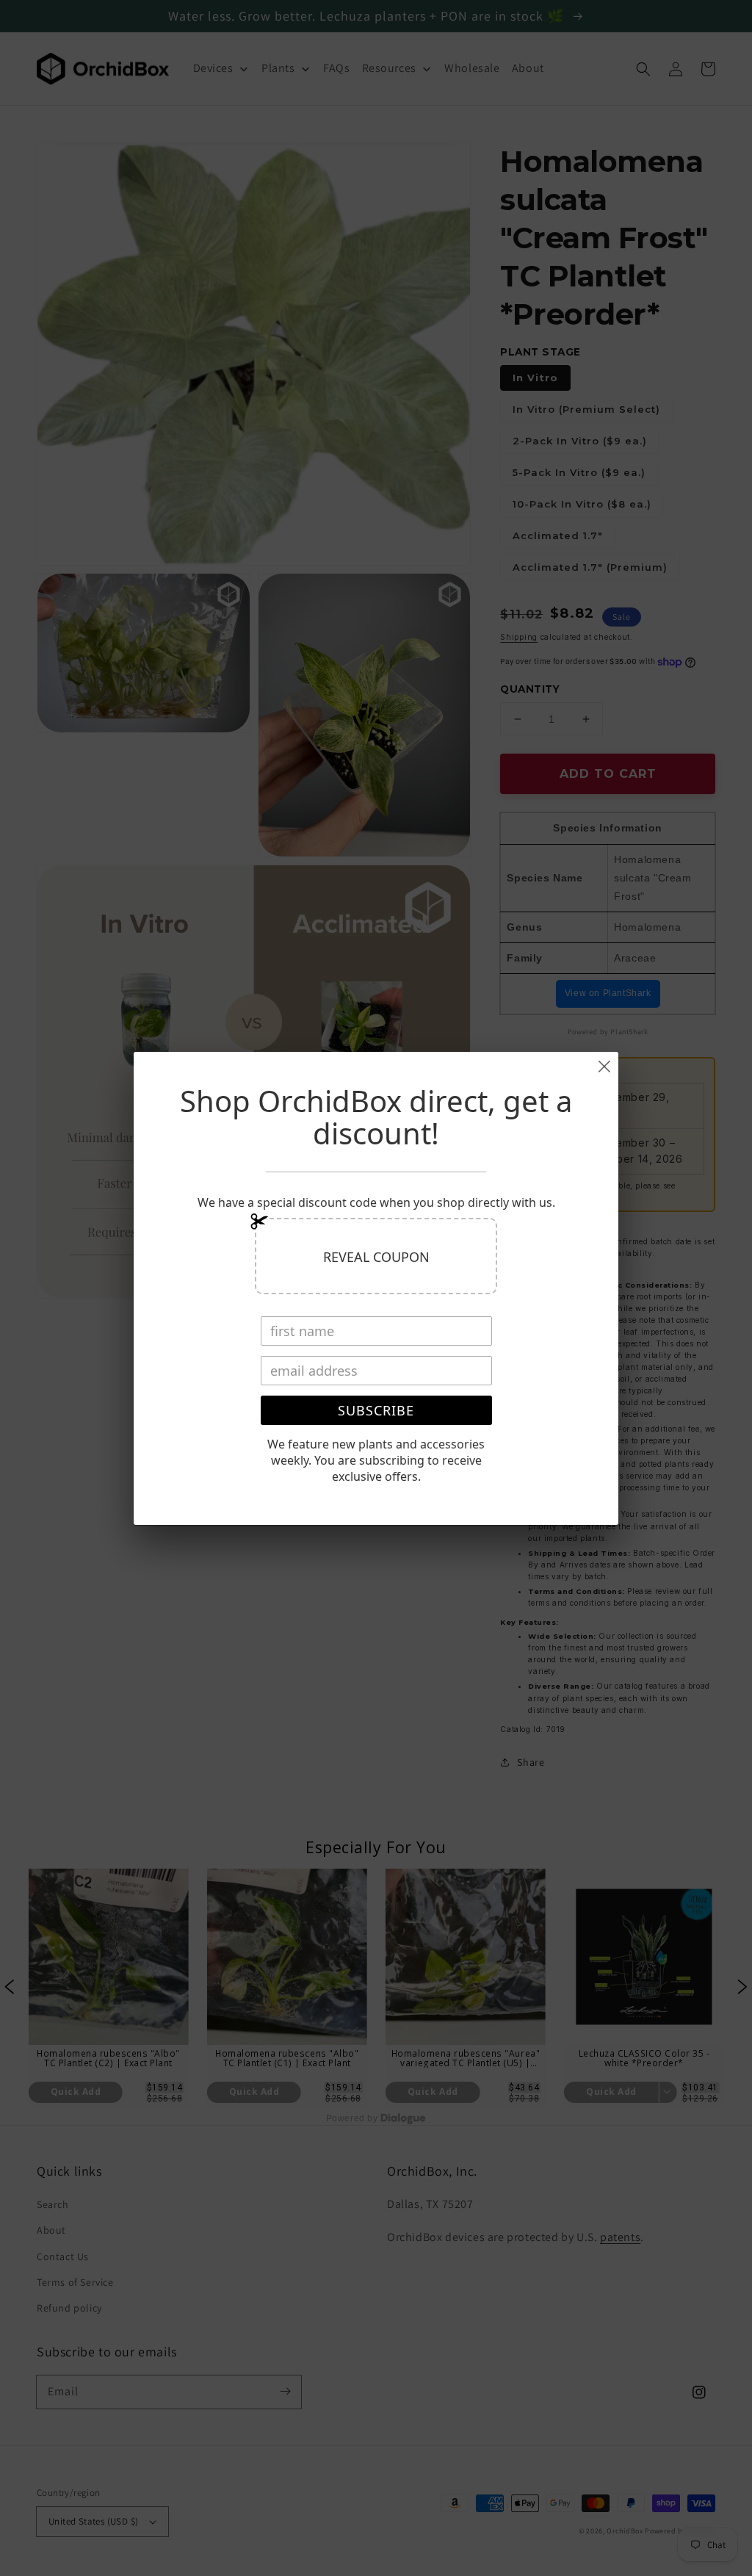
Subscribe (376, 1410)
